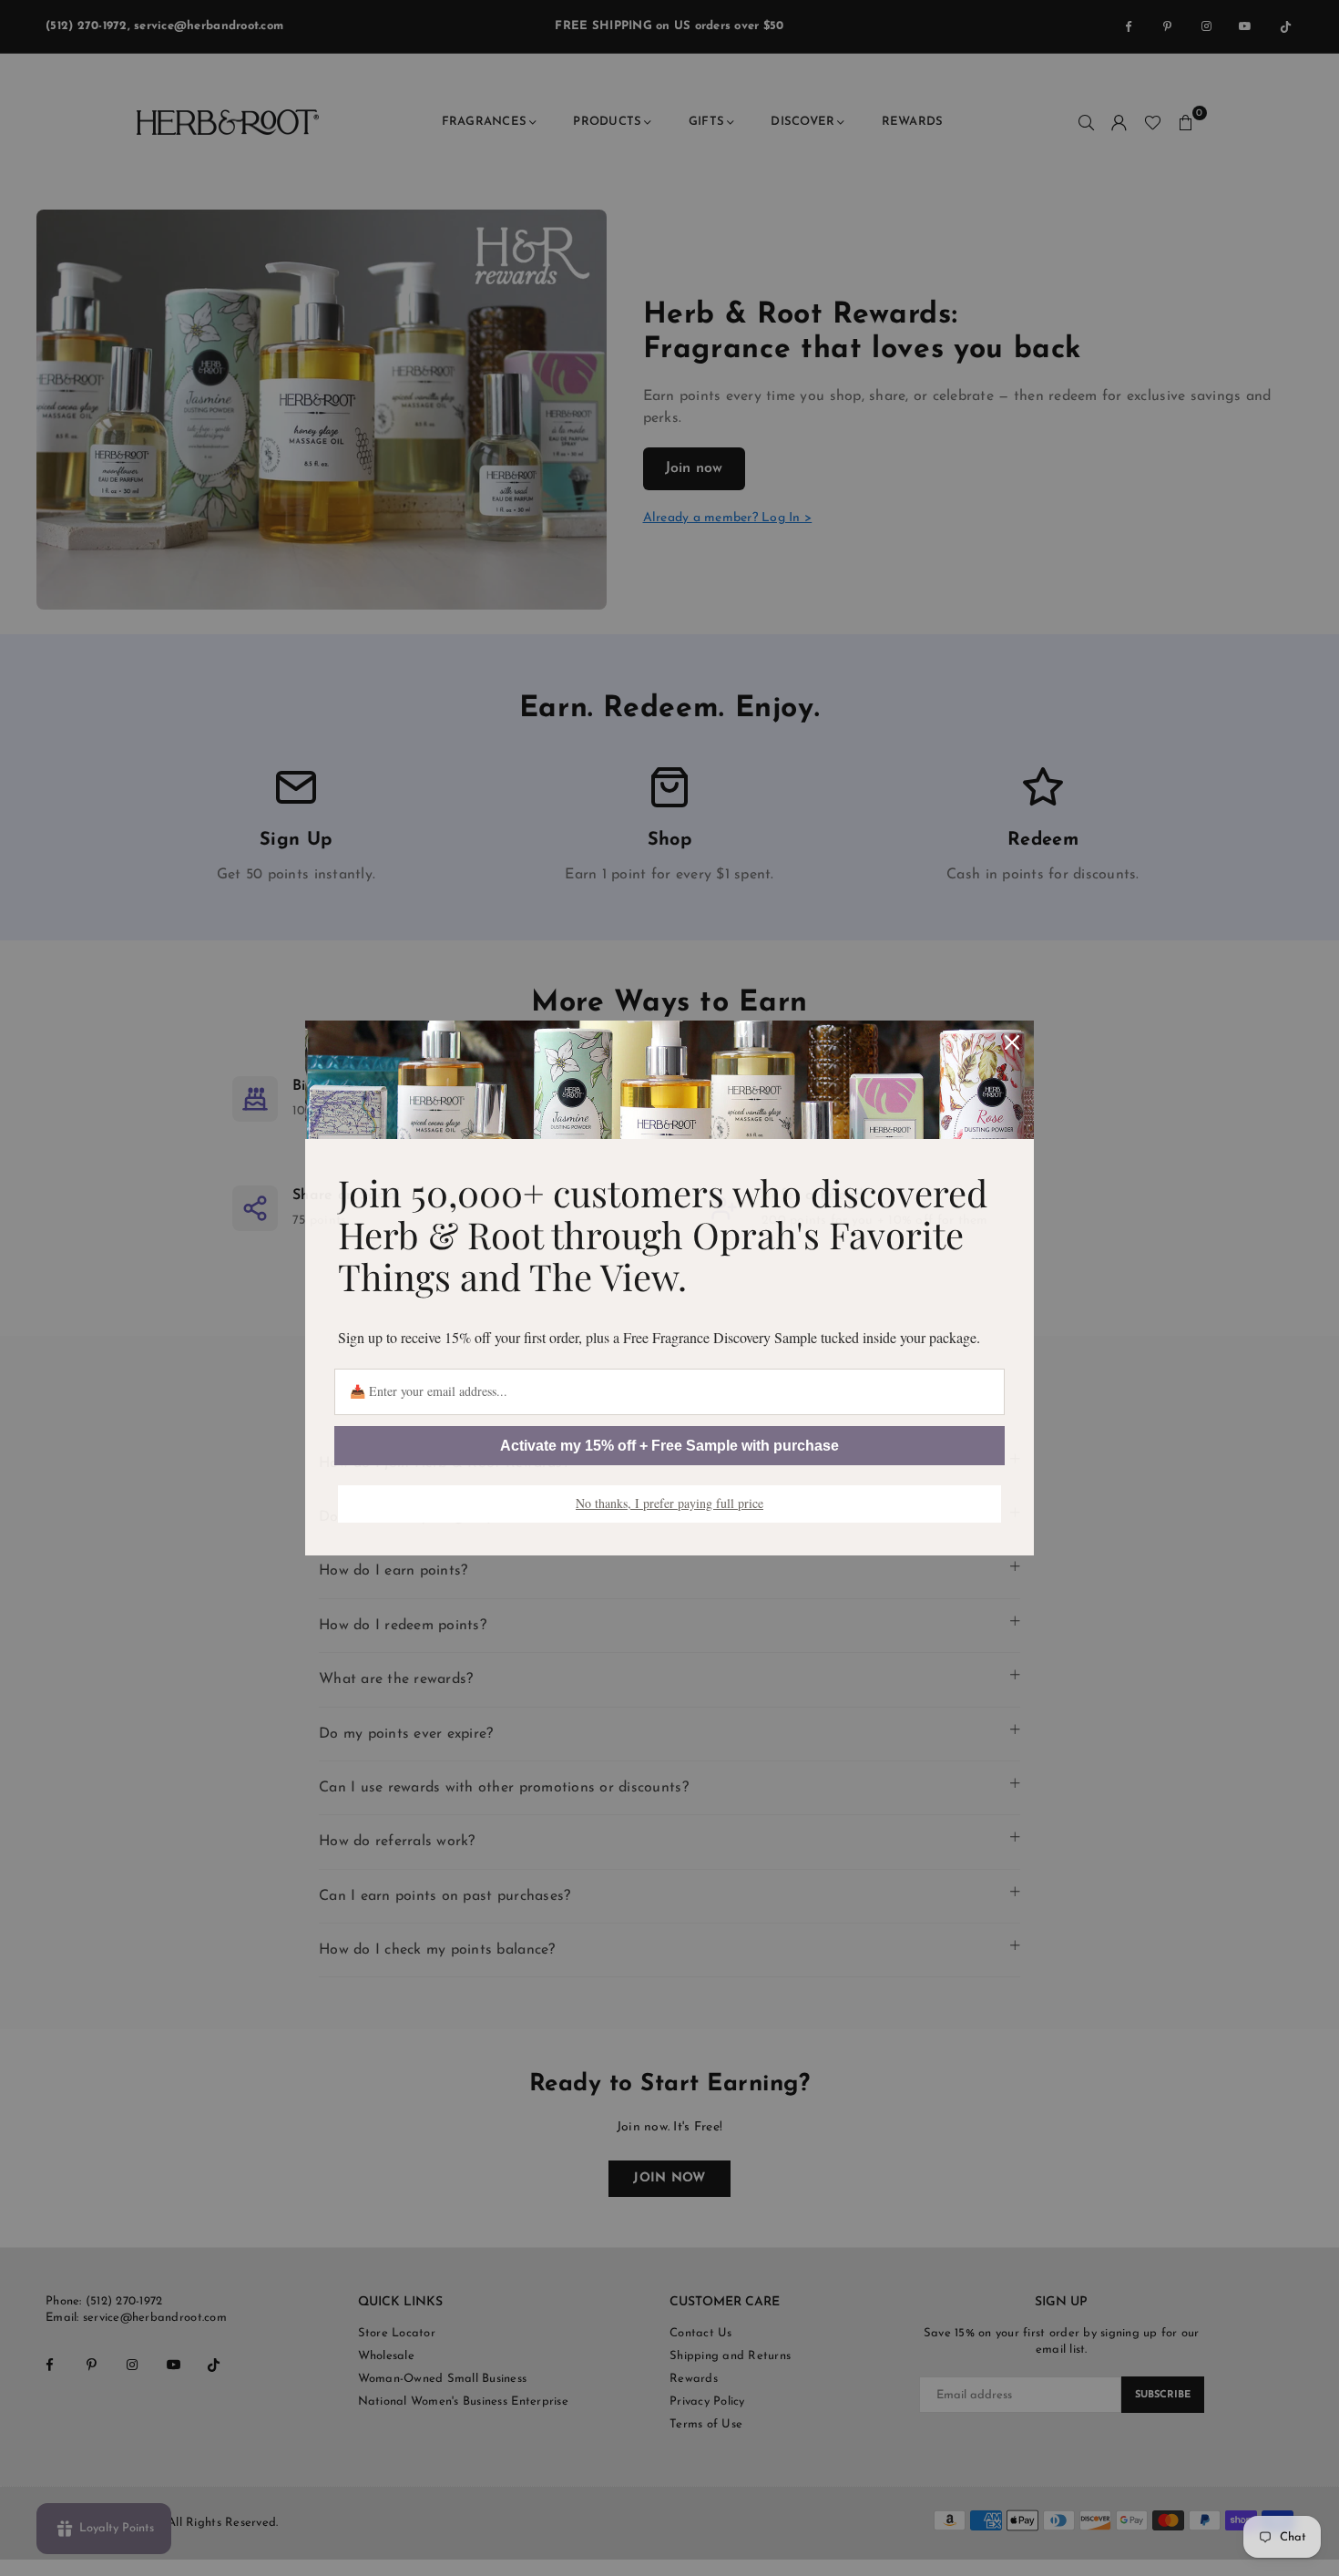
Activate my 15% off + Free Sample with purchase (669, 1446)
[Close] (1012, 1042)
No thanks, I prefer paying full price (669, 1503)
